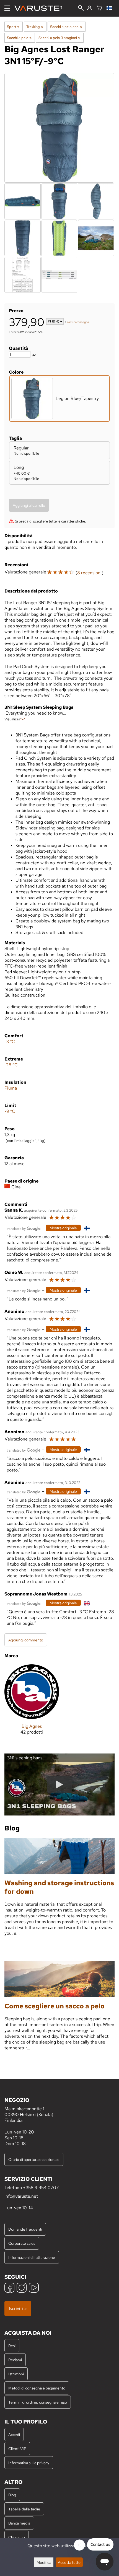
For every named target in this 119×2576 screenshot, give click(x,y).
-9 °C (10, 1111)
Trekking (35, 27)
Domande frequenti (25, 2229)
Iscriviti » (18, 2309)
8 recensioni (89, 573)
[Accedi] (90, 8)
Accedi (14, 2434)
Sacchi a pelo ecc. (66, 27)
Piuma (11, 1088)
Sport (13, 27)
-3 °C (10, 1042)
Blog (12, 2495)
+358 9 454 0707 (41, 2188)
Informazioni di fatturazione (32, 2257)
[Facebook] (9, 2288)
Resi (12, 2346)
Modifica (44, 2562)
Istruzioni (16, 2374)
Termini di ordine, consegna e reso (38, 2402)
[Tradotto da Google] (24, 1228)
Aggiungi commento (26, 1640)
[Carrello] (99, 8)
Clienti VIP (17, 2449)
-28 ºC (11, 1065)
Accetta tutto (69, 2562)
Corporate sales (22, 2243)
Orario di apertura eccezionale (34, 2159)
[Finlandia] (111, 8)
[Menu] (7, 8)
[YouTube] (34, 2288)
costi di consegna (78, 322)
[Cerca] (81, 9)
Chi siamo (17, 2537)
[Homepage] (41, 8)
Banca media (19, 2523)
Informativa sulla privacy (29, 2463)
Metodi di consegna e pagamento (37, 2388)
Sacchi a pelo (19, 38)
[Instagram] (22, 2288)
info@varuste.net (21, 2196)
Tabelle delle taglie (24, 2509)
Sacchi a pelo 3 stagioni (59, 38)
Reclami (15, 2360)
